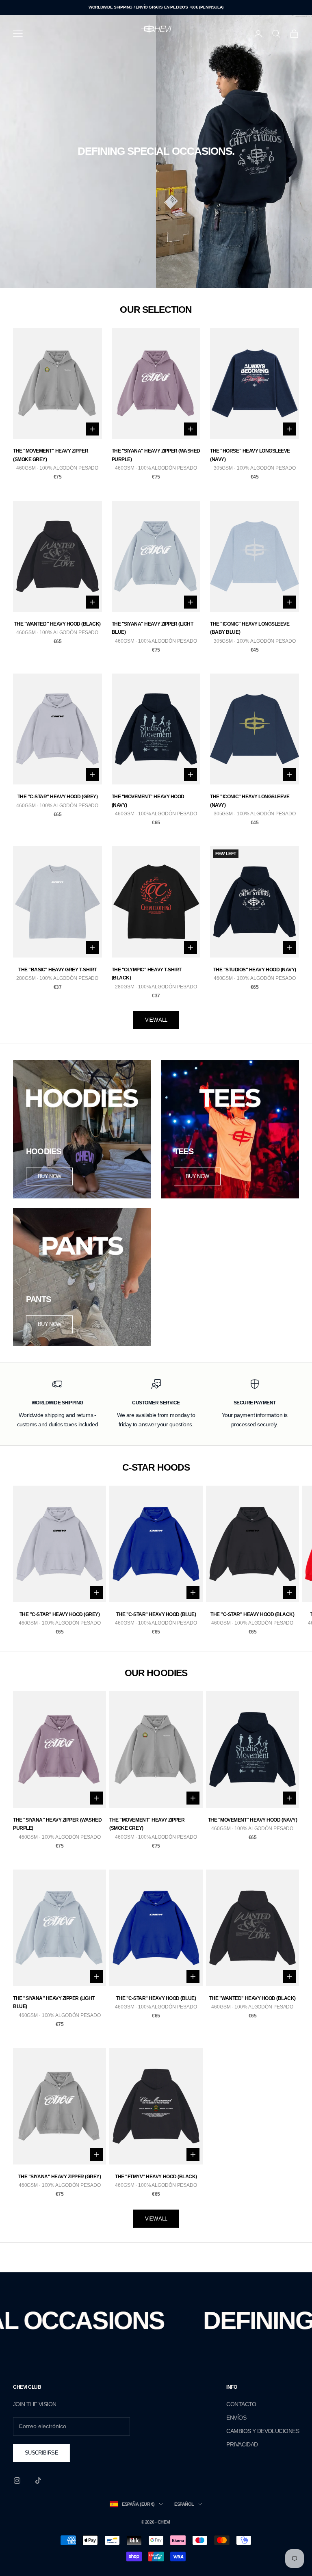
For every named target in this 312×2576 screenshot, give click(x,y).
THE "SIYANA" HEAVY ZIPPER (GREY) (60, 2177)
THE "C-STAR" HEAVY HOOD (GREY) (58, 797)
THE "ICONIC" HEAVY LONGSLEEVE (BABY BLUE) (250, 628)
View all (156, 1020)
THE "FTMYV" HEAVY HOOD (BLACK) (156, 2177)
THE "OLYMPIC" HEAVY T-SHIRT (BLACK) (147, 974)
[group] (156, 152)
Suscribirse (41, 2453)
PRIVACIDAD (242, 2444)
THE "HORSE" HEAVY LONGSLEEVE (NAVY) (250, 455)
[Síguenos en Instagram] (17, 2481)
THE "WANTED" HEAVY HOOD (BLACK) (57, 624)
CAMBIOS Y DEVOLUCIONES (263, 2431)
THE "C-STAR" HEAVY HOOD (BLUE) (156, 1614)
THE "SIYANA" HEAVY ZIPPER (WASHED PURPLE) (156, 455)
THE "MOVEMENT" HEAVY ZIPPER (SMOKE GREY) (51, 455)
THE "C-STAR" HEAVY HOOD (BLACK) (252, 1614)
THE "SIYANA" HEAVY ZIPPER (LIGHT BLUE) (153, 628)
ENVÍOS (236, 2418)
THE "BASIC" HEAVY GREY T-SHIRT (57, 970)
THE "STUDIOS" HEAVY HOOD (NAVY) (255, 970)
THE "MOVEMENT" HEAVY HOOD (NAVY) (148, 801)
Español (184, 2504)
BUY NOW (49, 1176)
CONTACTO (241, 2404)
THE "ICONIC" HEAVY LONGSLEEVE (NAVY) (250, 801)
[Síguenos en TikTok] (38, 2481)
